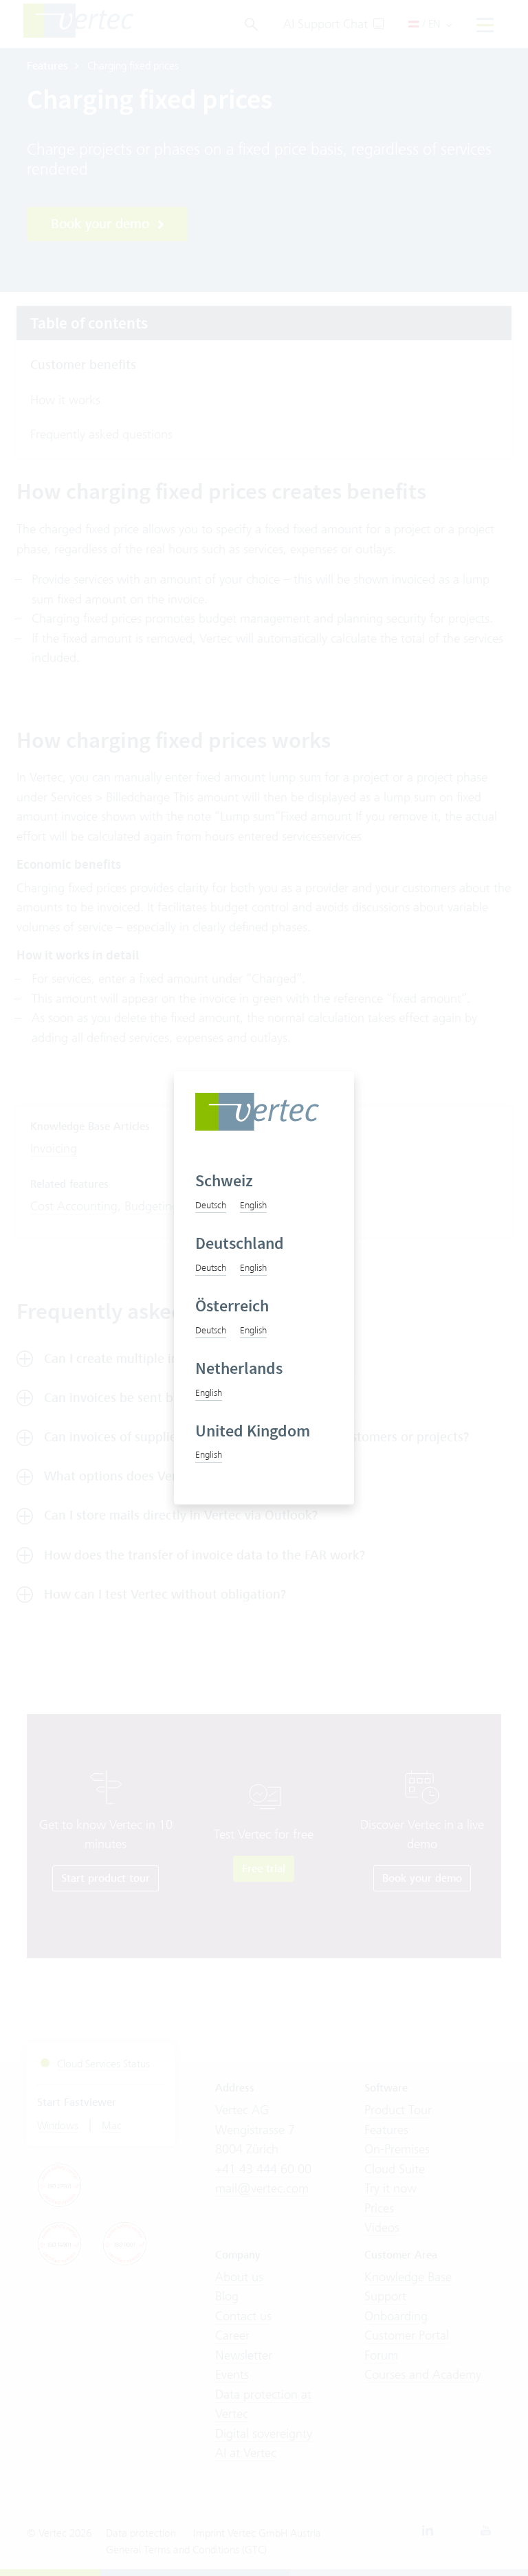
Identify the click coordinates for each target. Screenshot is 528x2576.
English (253, 1205)
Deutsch (211, 1205)
